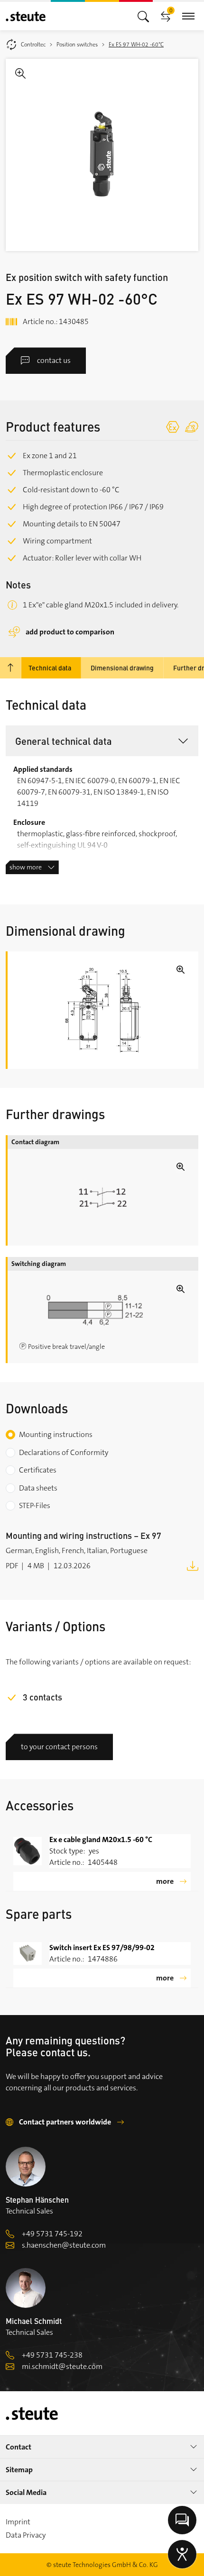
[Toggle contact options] (182, 2520)
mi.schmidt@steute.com (62, 2366)
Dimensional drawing (122, 668)
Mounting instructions (56, 1434)
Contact (19, 2447)
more (165, 1881)
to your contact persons (59, 1747)
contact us (54, 360)
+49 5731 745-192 (52, 2234)
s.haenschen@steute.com (64, 2245)
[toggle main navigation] (143, 16)
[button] (102, 741)
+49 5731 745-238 (52, 2355)
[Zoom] (102, 155)
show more (26, 867)
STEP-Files (35, 1505)
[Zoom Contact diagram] (103, 1197)
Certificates (38, 1470)
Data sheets (38, 1488)
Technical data (50, 668)
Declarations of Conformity (64, 1452)
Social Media (26, 2492)
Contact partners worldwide (65, 2122)
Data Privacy (26, 2535)
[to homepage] (26, 16)
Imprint (18, 2522)
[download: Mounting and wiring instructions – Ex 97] (193, 1565)
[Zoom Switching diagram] (103, 1310)
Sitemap (19, 2470)
